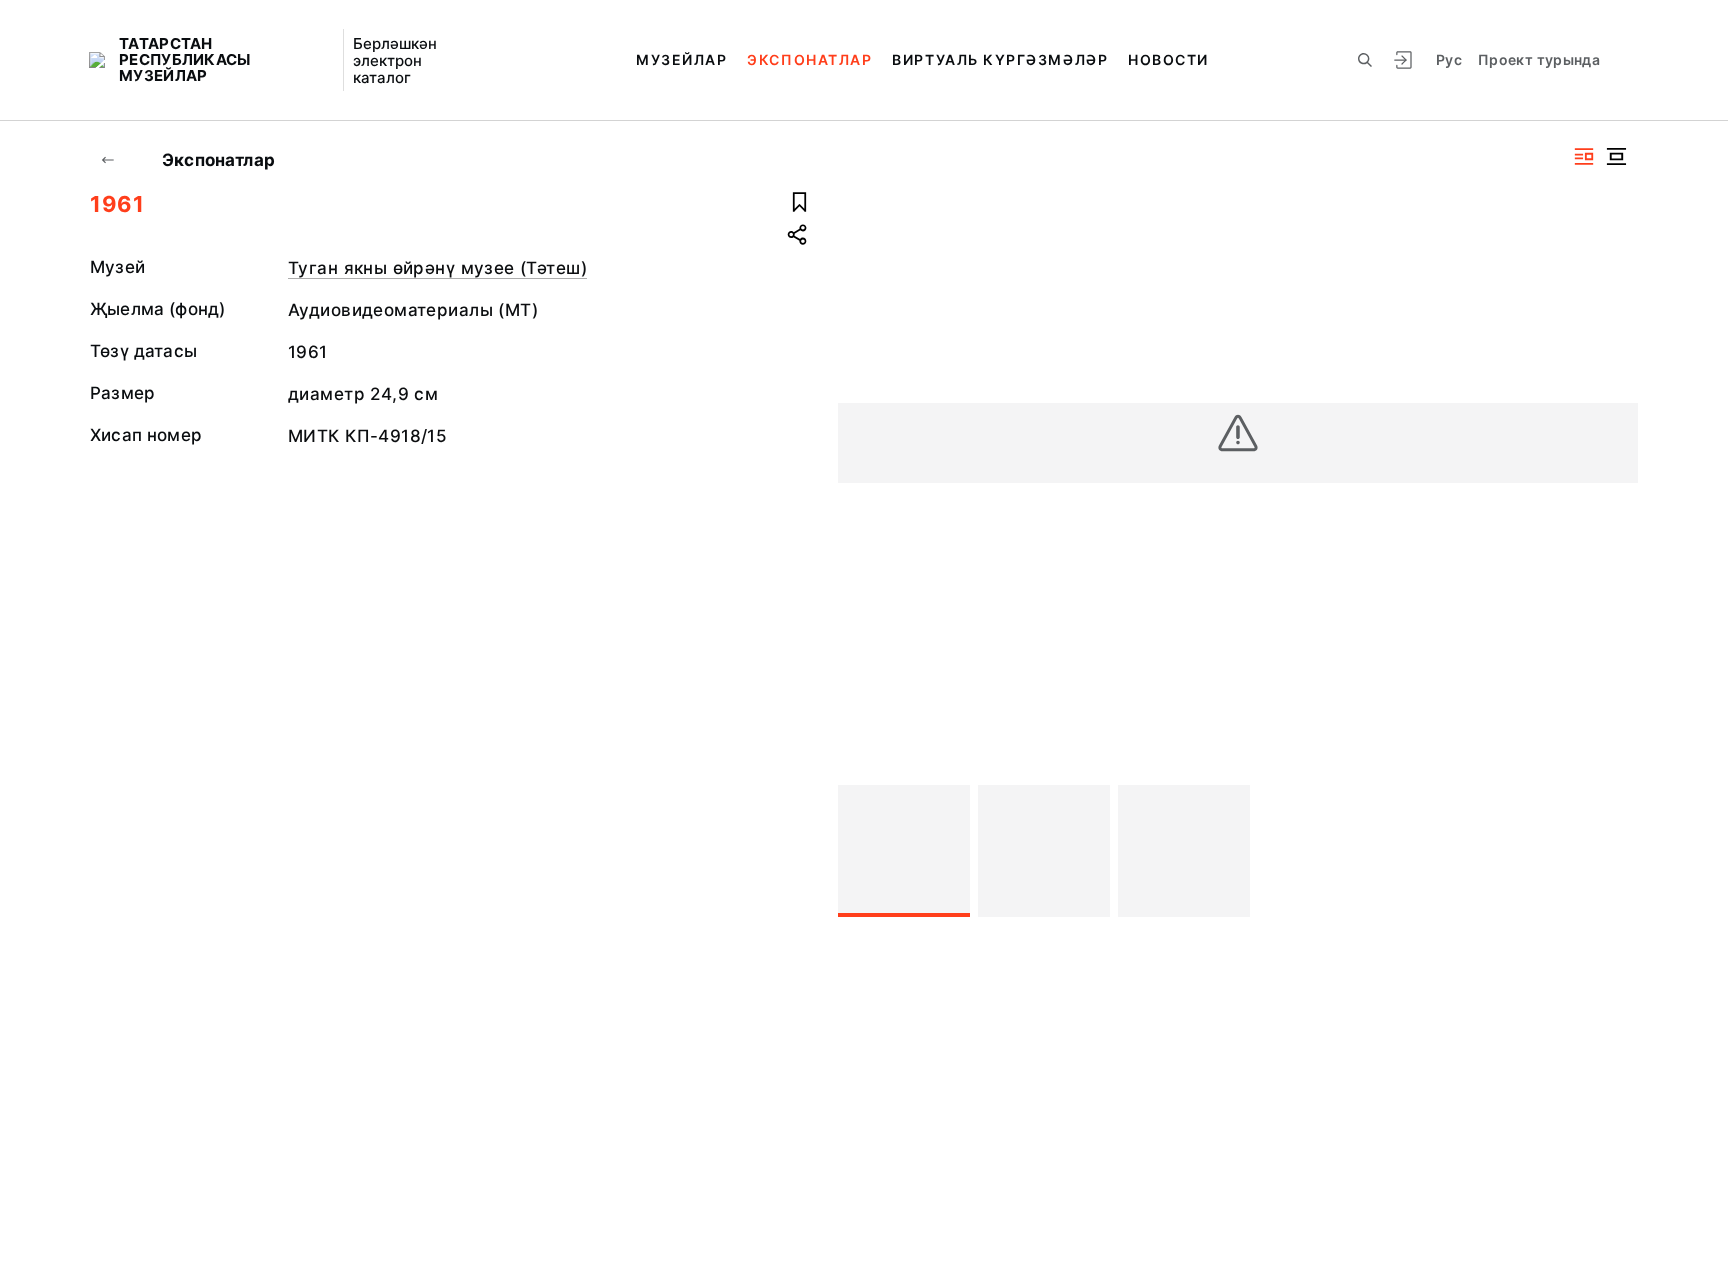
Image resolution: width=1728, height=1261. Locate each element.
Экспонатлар (809, 59)
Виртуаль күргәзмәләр (1000, 59)
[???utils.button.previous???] (862, 851)
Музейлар (681, 59)
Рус (1449, 59)
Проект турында (1539, 59)
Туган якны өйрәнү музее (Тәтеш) (437, 268)
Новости (1168, 59)
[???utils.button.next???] (1614, 851)
